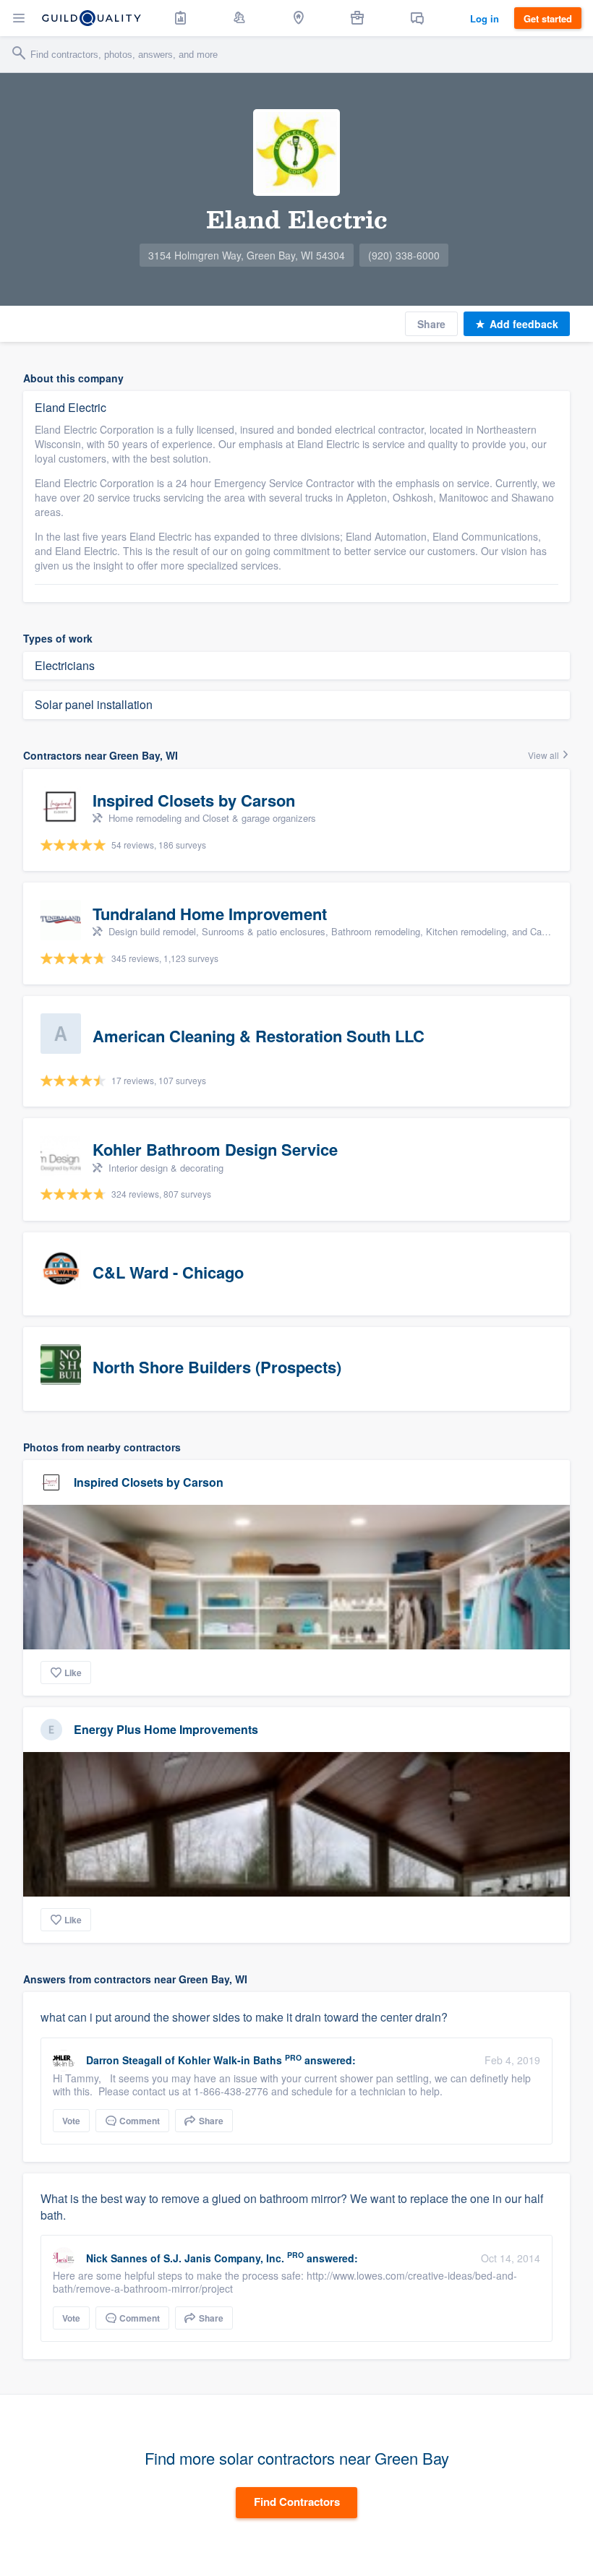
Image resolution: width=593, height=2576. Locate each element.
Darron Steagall (124, 2060)
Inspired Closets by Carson (149, 1482)
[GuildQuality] (91, 18)
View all (545, 755)
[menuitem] (181, 18)
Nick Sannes (117, 2258)
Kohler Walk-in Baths (230, 2060)
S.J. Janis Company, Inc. (224, 2258)
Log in (485, 18)
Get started (548, 18)
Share (431, 324)
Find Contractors (297, 2502)
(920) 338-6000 (404, 255)
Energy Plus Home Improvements (166, 1729)
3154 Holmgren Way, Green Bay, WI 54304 (247, 255)
